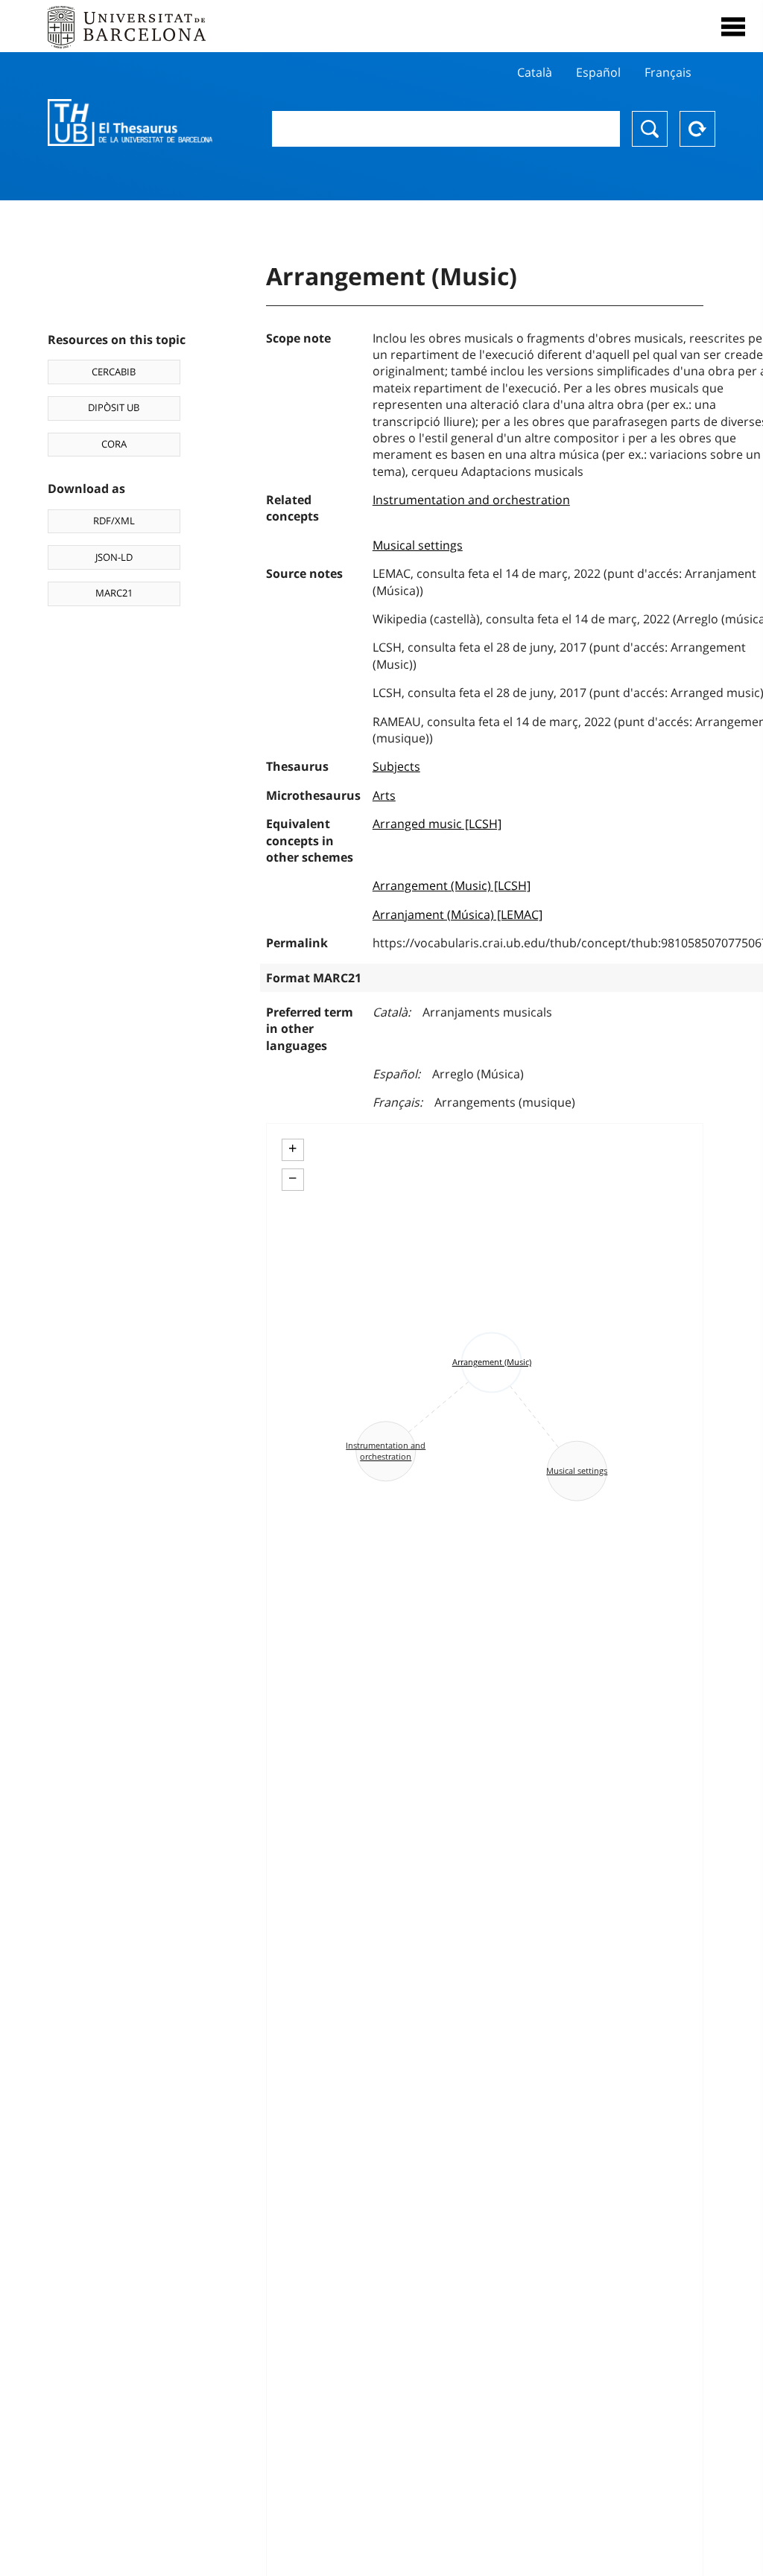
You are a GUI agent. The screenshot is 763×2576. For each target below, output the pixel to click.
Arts (384, 795)
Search (650, 129)
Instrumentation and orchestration (471, 500)
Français (668, 72)
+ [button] (292, 1148)
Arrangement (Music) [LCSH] (452, 885)
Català (535, 72)
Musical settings (418, 545)
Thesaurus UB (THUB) (130, 123)
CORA (114, 444)
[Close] (733, 27)
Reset (697, 129)
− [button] (292, 1178)
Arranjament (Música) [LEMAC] (458, 915)
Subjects (396, 766)
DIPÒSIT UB (114, 407)
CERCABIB (114, 372)
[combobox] (446, 129)
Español (598, 72)
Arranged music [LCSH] (437, 824)
